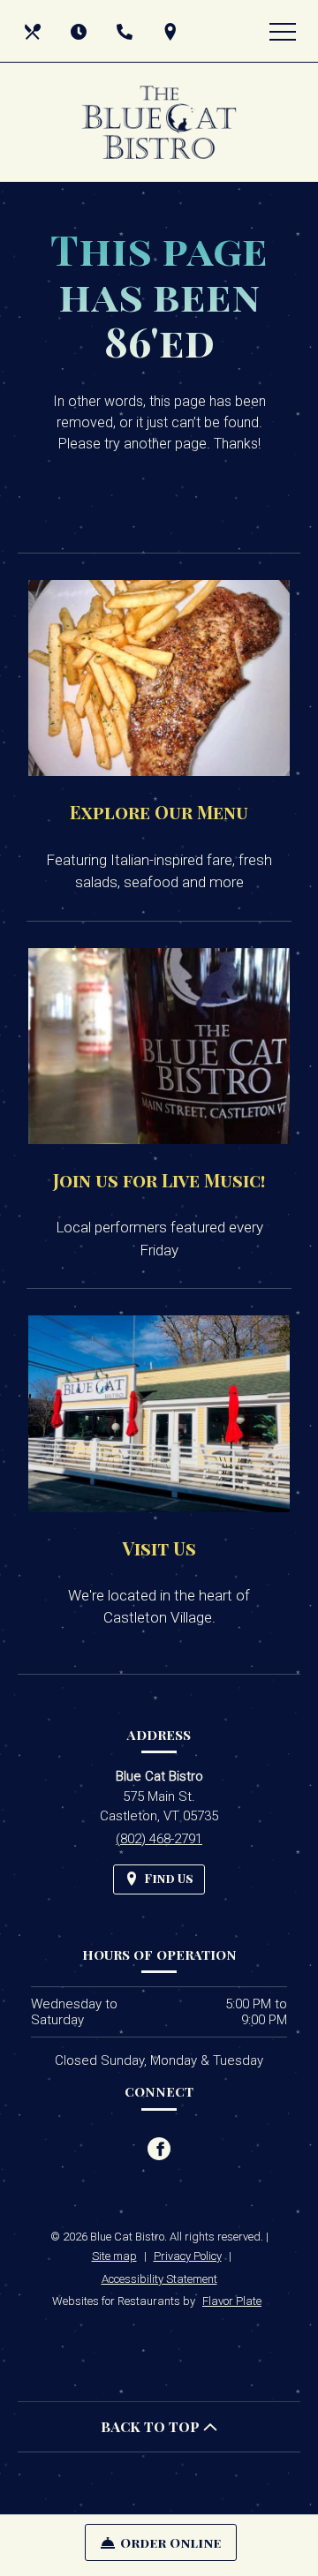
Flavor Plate (232, 2301)
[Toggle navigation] (283, 31)
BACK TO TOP (152, 2426)
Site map (114, 2256)
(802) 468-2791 (159, 1839)
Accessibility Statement (159, 2279)
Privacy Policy (188, 2256)
